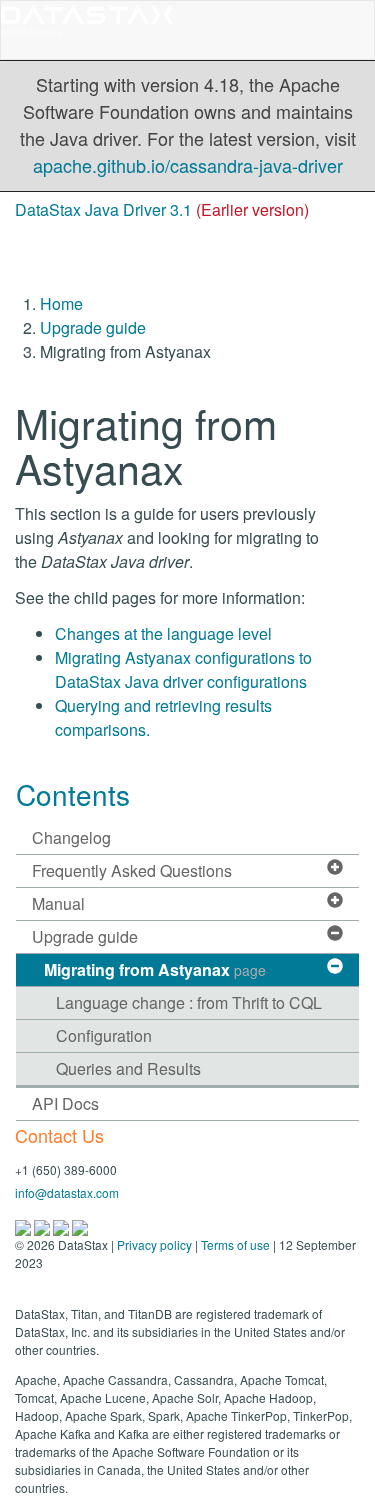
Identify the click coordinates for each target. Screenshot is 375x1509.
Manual (58, 903)
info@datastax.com (67, 1192)
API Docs (65, 1103)
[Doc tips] (43, 1225)
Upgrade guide (93, 327)
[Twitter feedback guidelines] (62, 1225)
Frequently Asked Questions (132, 870)
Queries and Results (128, 1068)
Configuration (104, 1035)
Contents (73, 794)
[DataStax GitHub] (80, 1225)
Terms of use (235, 1244)
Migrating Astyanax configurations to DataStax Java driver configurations (183, 669)
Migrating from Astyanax (155, 969)
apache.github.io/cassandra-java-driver (188, 165)
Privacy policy (154, 1244)
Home (61, 303)
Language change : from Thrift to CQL (189, 1002)
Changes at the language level (163, 633)
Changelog (71, 837)
